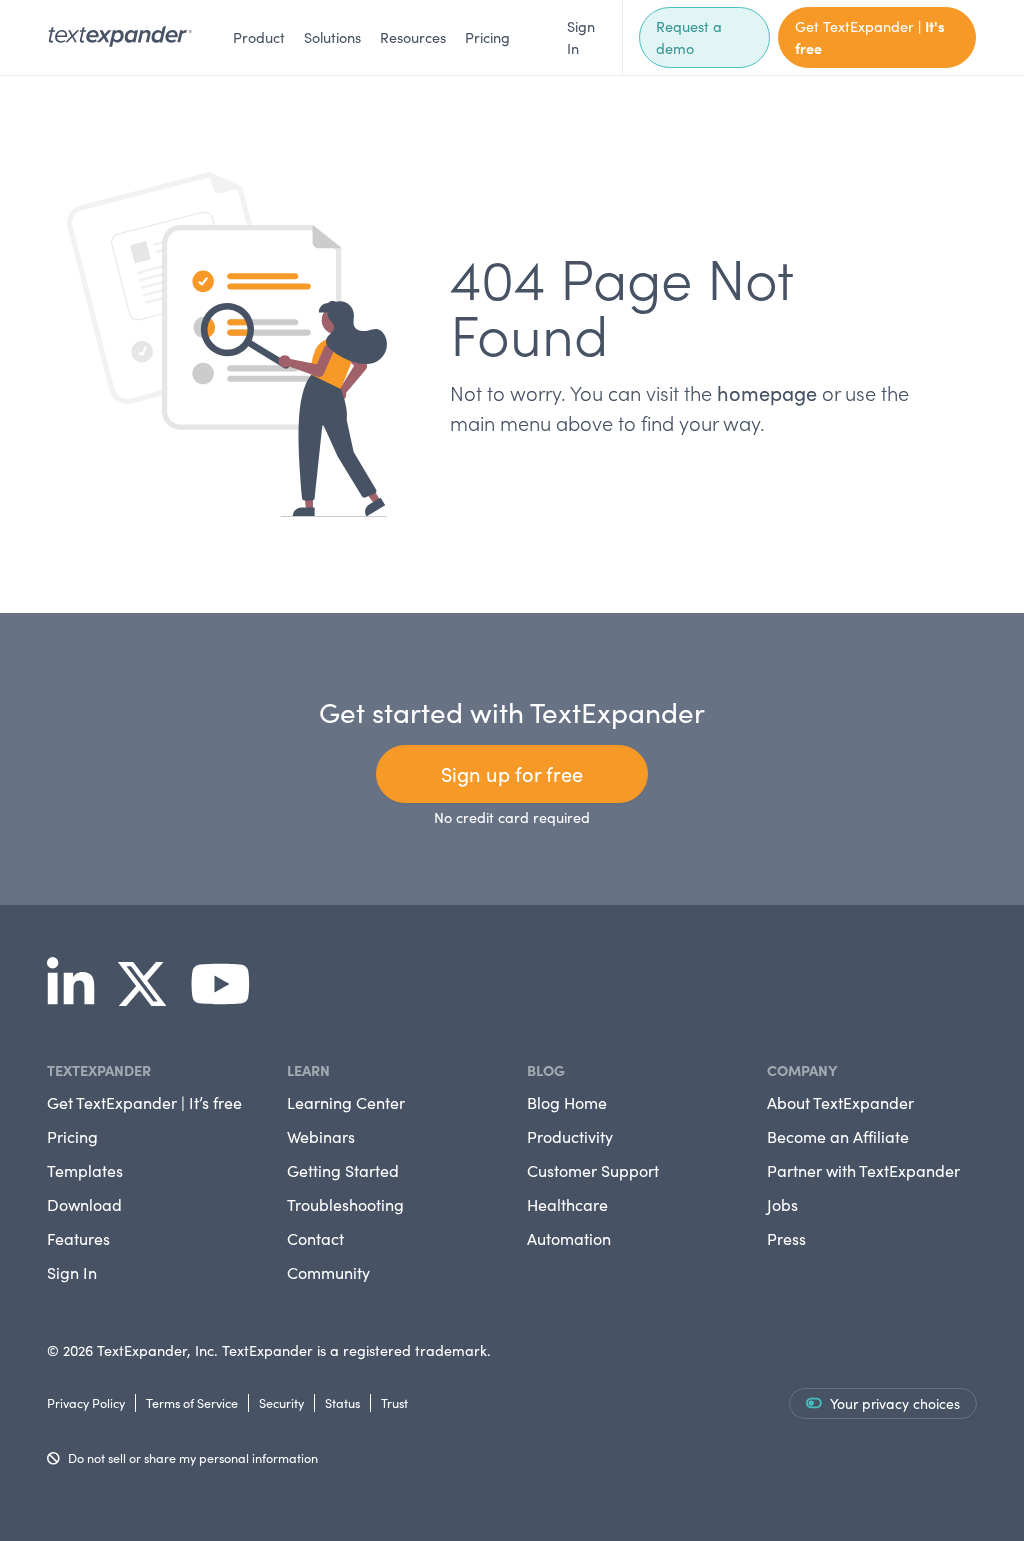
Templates (85, 1170)
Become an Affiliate (838, 1136)
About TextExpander (840, 1102)
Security (281, 1402)
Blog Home (567, 1102)
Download (84, 1204)
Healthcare (567, 1204)
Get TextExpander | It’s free (144, 1102)
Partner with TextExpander (863, 1170)
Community (328, 1272)
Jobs (782, 1204)
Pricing (487, 37)
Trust (394, 1402)
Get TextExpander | (870, 37)
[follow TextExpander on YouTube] (228, 998)
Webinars (321, 1136)
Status (342, 1402)
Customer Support (593, 1170)
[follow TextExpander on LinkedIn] (78, 998)
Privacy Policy (86, 1402)
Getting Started (343, 1170)
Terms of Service (192, 1402)
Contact (315, 1238)
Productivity (570, 1136)
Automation (569, 1238)
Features (78, 1238)
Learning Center (346, 1102)
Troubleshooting (345, 1204)
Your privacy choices (895, 1403)
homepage (767, 392)
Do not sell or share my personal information (193, 1457)
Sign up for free (512, 773)
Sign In (581, 37)
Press (786, 1238)
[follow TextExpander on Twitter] (150, 998)
